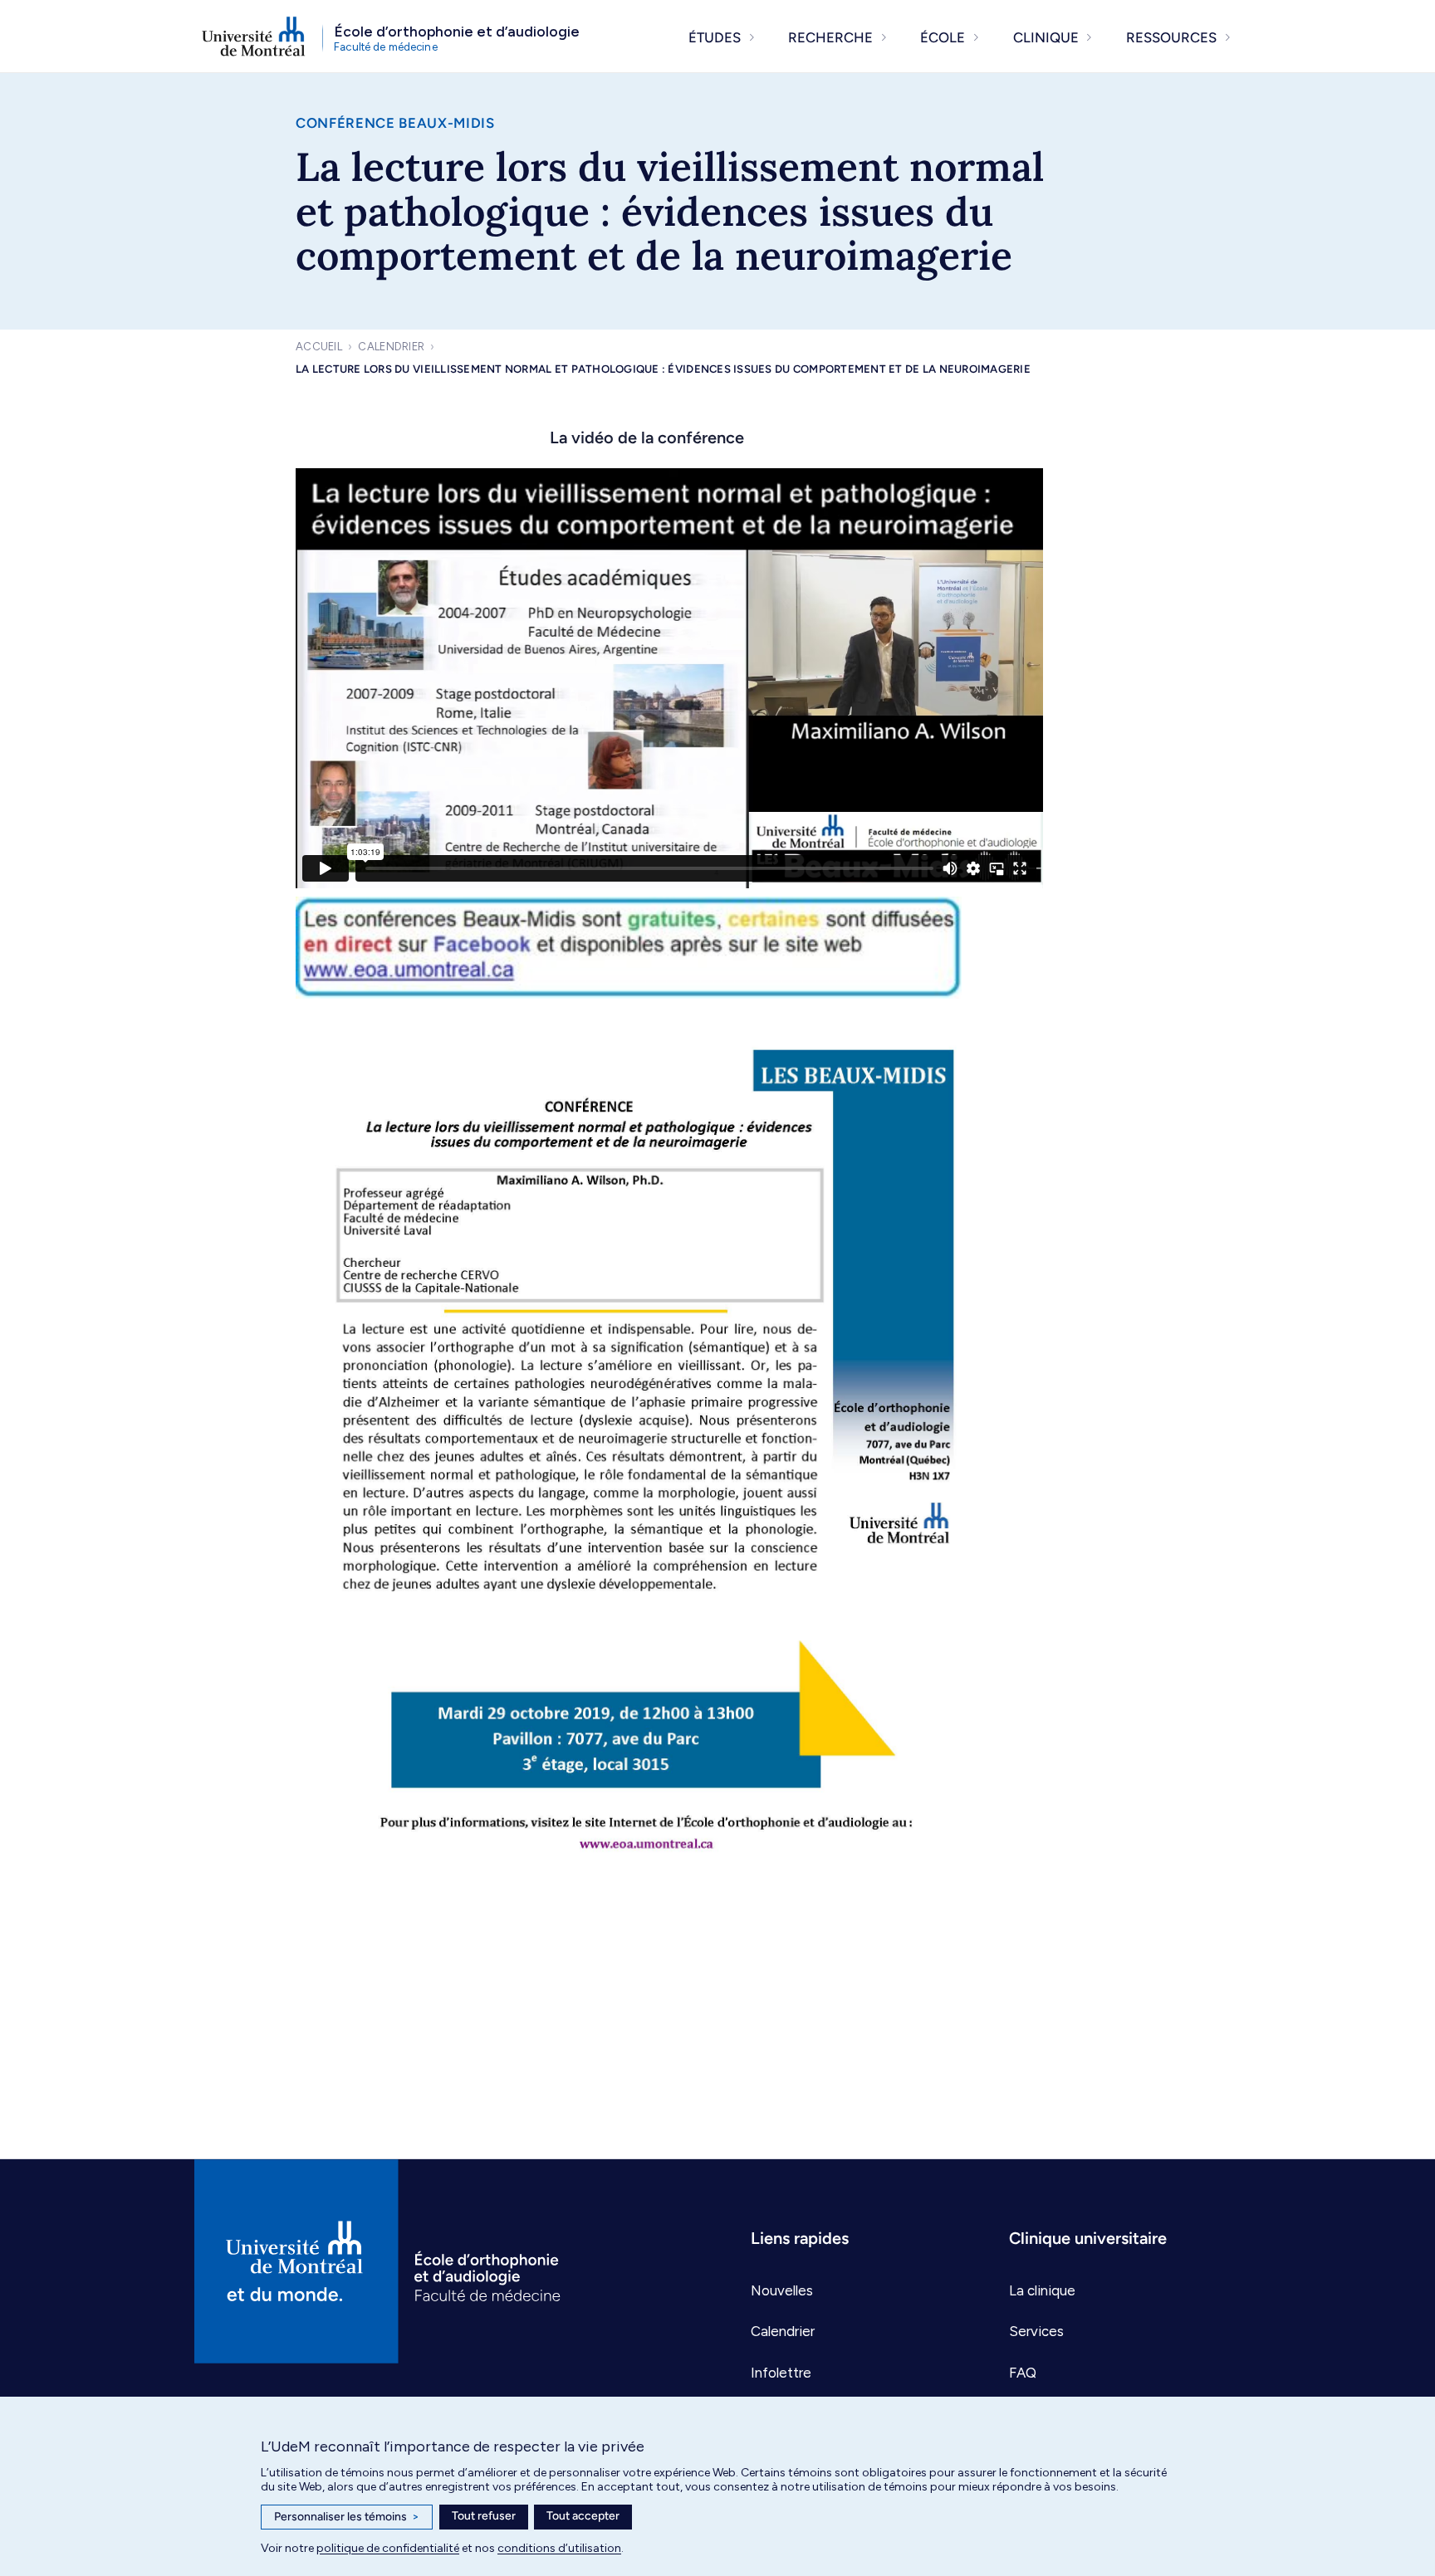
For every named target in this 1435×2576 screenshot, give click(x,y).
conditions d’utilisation (559, 2548)
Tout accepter (583, 2516)
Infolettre (781, 2373)
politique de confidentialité (388, 2548)
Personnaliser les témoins (347, 2517)
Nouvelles (782, 2290)
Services (1036, 2331)
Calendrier (391, 347)
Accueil (319, 347)
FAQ (1023, 2373)
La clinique (1042, 2290)
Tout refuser (484, 2516)
